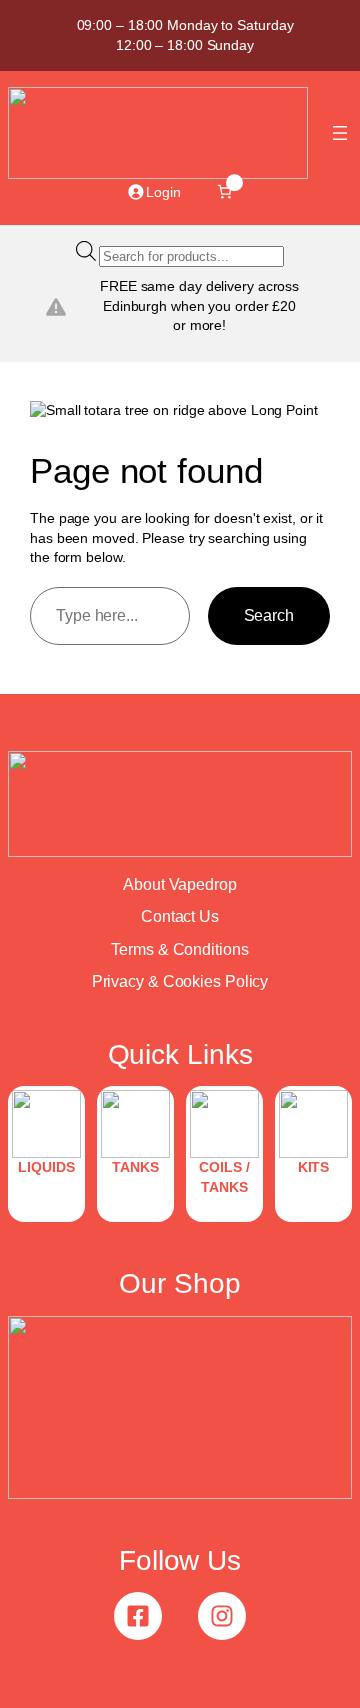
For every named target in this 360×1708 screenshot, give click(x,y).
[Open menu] (340, 133)
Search (269, 615)
